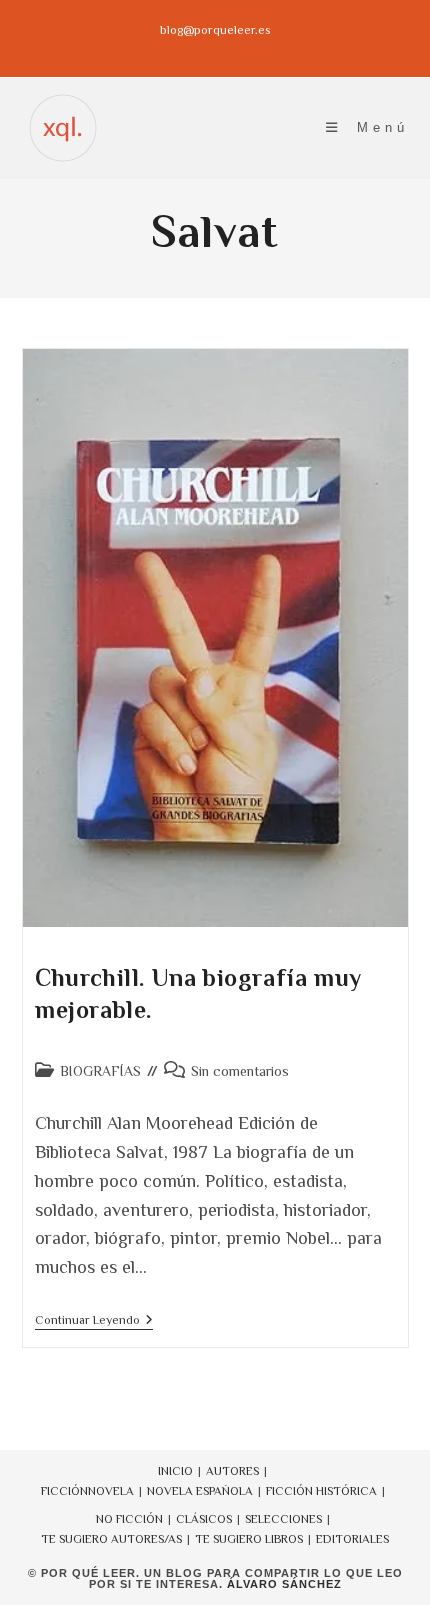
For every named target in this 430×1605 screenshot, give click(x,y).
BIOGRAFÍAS (100, 1071)
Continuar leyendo (94, 1321)
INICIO (175, 1471)
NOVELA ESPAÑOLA (200, 1491)
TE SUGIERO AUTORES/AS (111, 1539)
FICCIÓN (64, 1491)
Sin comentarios (240, 1071)
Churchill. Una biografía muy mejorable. (198, 993)
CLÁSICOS (204, 1519)
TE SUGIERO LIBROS (249, 1539)
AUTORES (232, 1471)
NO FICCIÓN (129, 1519)
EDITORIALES (352, 1539)
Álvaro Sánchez (284, 1584)
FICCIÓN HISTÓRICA (321, 1491)
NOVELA (111, 1491)
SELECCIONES (283, 1519)
